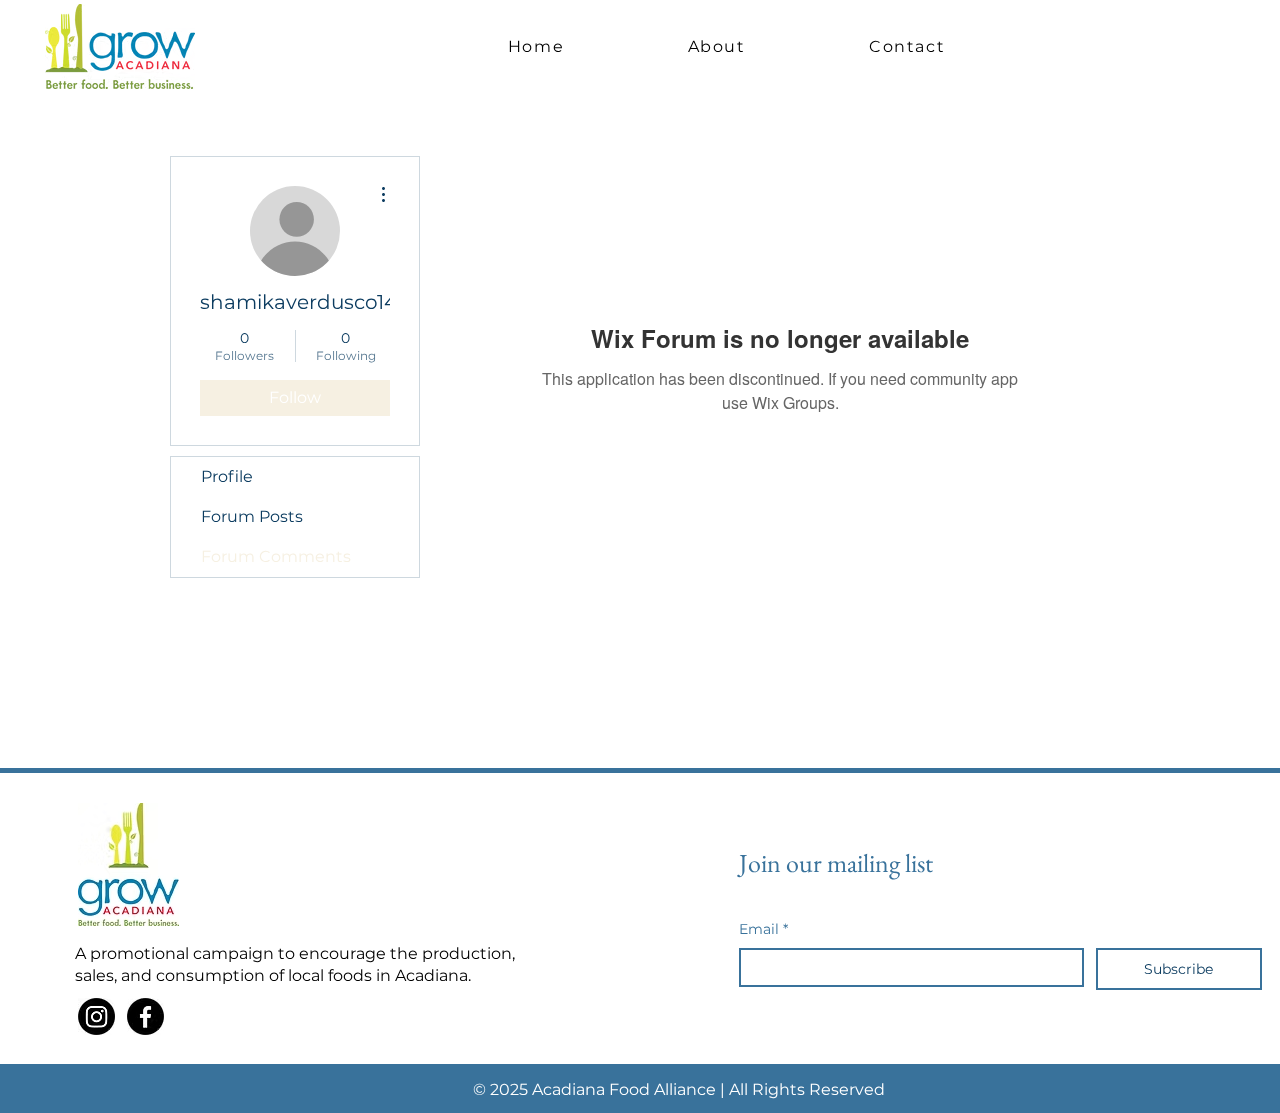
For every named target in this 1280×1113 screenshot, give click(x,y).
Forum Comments (276, 556)
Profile (227, 476)
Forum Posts (252, 516)
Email (763, 929)
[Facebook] (145, 1016)
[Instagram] (96, 1016)
